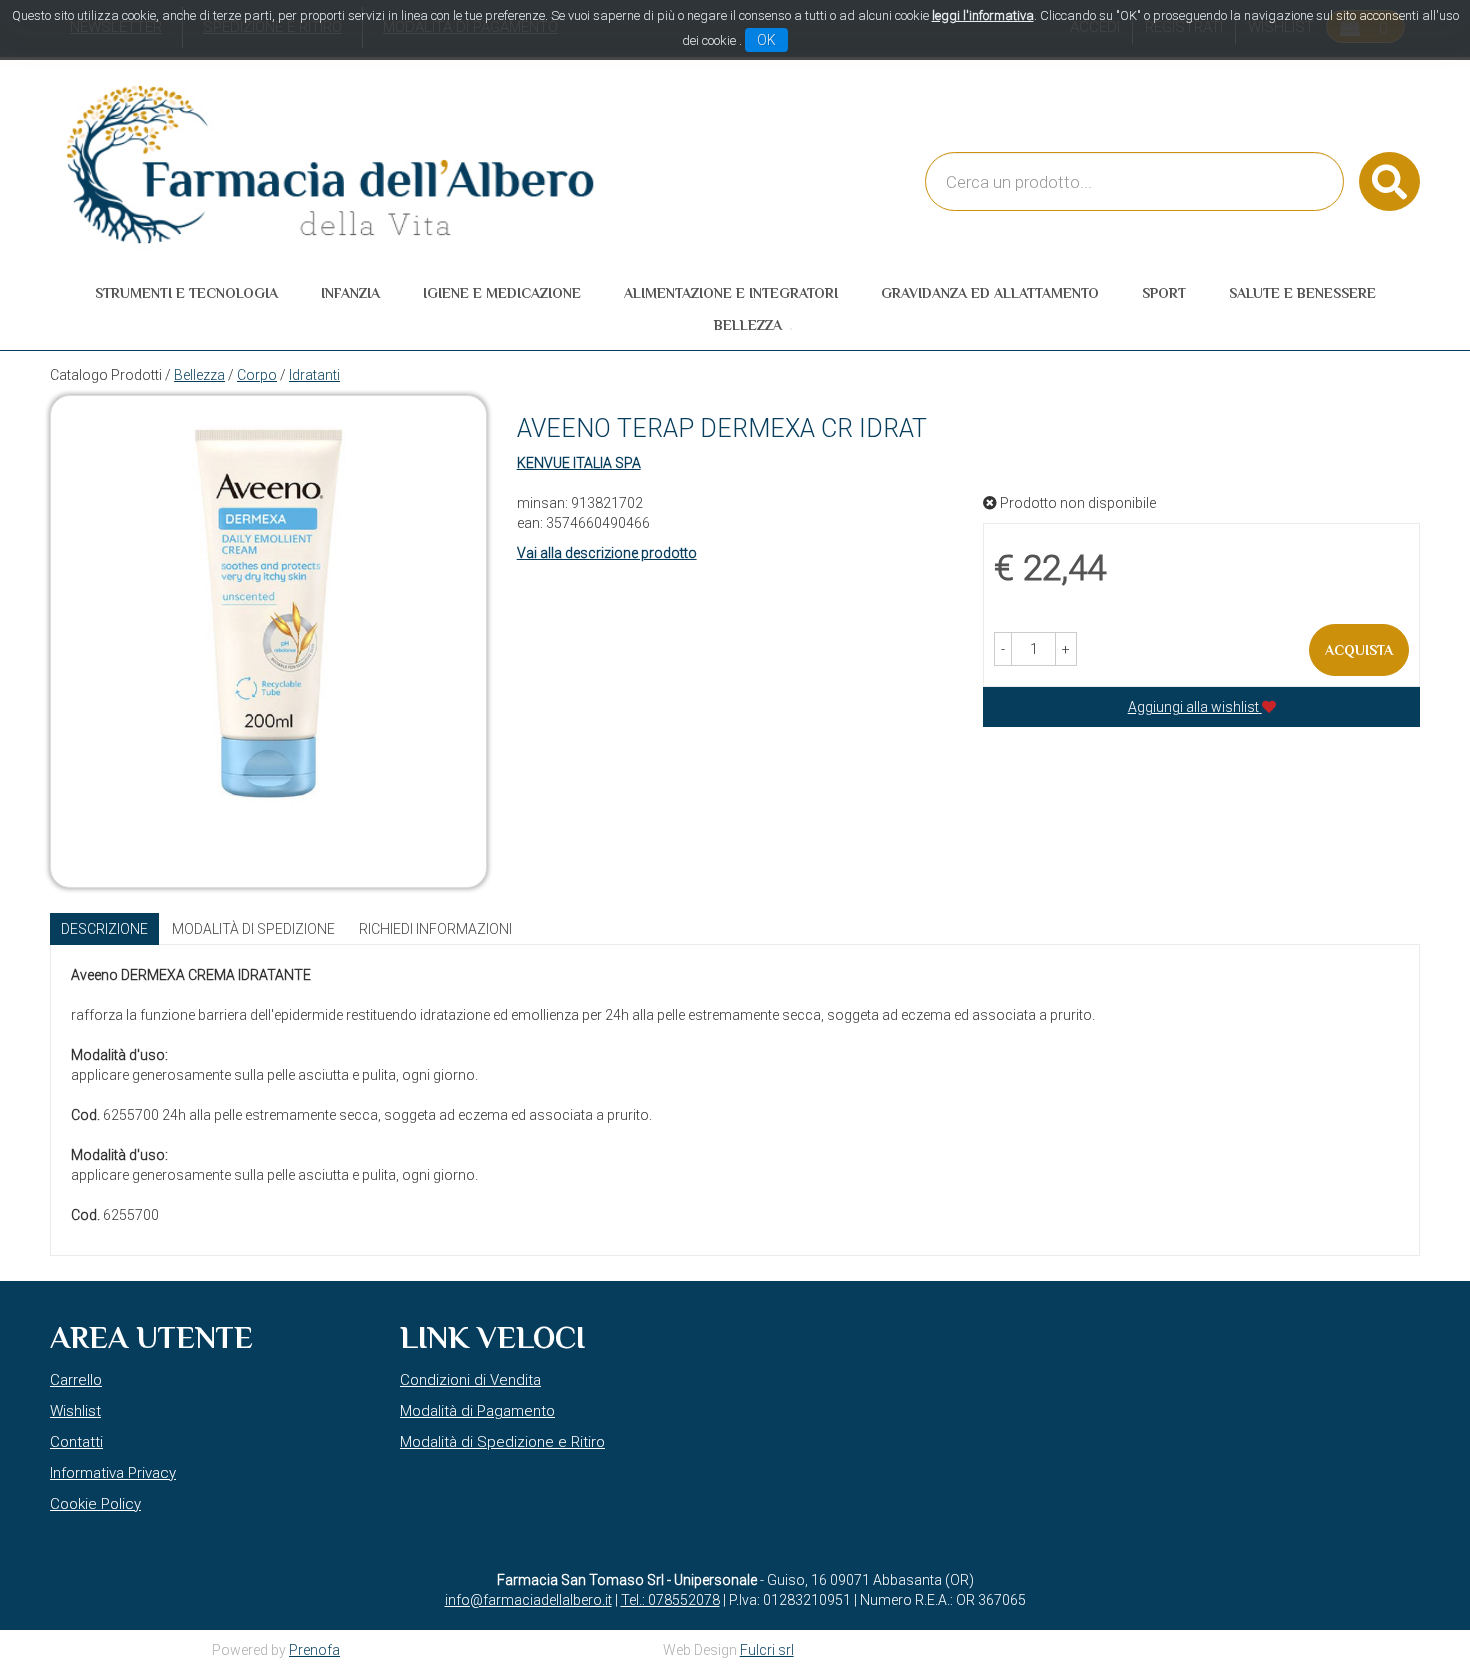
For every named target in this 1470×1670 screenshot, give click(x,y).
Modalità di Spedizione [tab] (253, 929)
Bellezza (199, 375)
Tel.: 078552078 (670, 1600)
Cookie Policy (95, 1504)
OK (766, 40)
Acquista (1359, 650)
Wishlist (75, 1411)
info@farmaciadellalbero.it (528, 1600)
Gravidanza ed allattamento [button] (990, 293)
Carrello (76, 1380)
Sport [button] (1164, 293)
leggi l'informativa (983, 15)
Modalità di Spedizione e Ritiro (502, 1442)
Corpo (257, 375)
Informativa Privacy (113, 1473)
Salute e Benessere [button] (1302, 293)
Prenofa (314, 1650)
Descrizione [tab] (104, 929)
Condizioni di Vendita (470, 1380)
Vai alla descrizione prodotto (607, 553)
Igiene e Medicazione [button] (502, 293)
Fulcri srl (767, 1650)
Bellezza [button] (748, 325)
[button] (1003, 649)
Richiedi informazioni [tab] (435, 929)
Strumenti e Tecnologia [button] (186, 293)
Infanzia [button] (350, 293)
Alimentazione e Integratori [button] (731, 293)
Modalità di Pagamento (477, 1411)
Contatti (76, 1442)
